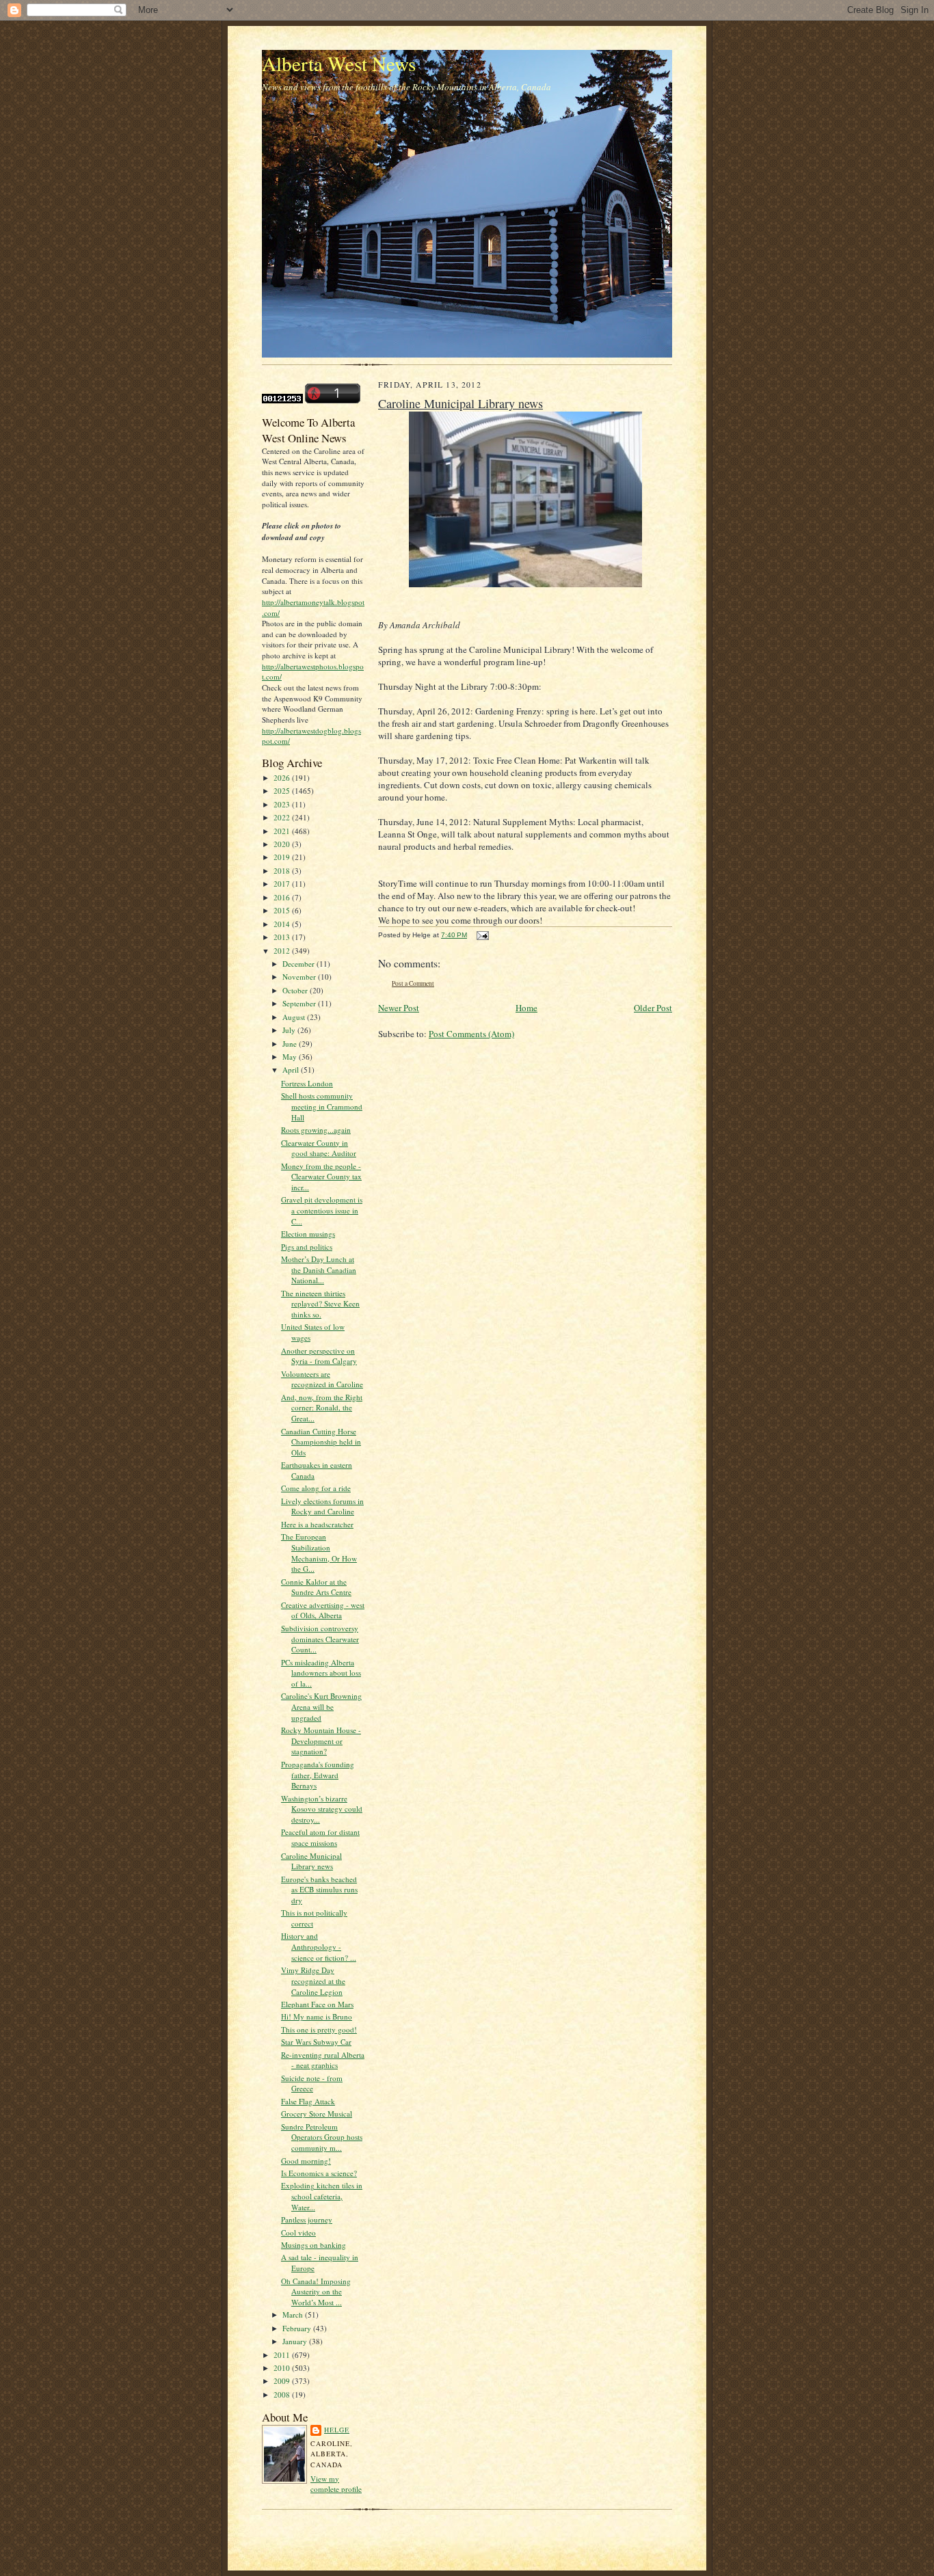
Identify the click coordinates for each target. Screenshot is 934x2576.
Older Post (653, 1008)
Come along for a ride (316, 1488)
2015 (283, 910)
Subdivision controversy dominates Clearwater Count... (320, 1639)
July (290, 1030)
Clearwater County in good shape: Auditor (319, 1148)
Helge (337, 2430)
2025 (283, 791)
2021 (283, 831)
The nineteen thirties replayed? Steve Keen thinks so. (320, 1304)
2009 (283, 2381)
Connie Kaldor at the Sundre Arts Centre (316, 1587)
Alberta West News (339, 63)
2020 (283, 844)
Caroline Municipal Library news (311, 1861)
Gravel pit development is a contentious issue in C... (322, 1210)
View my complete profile (336, 2484)
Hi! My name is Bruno (317, 2016)
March (294, 2315)
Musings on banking (313, 2245)
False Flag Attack (308, 2101)
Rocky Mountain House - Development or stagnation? (321, 1741)
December (299, 964)
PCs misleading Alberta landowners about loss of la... (321, 1673)
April (292, 1070)
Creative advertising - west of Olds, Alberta (323, 1610)
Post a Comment (413, 983)
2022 (283, 817)
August (295, 1017)
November (300, 977)
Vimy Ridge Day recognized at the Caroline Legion (313, 1981)
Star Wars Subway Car (316, 2042)
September (300, 1003)
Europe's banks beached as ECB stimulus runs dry (319, 1890)
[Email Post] (481, 935)
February (298, 2328)
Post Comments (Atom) (471, 1034)
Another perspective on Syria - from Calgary (319, 1356)
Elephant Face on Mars (317, 2004)
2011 (283, 2355)
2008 (283, 2394)
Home (526, 1008)
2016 (283, 897)
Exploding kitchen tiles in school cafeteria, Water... (322, 2196)
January (296, 2341)
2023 (283, 804)
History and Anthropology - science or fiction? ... (319, 1946)
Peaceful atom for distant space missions (320, 1837)
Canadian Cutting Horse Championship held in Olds (321, 1442)
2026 (283, 778)
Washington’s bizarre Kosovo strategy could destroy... (322, 1809)
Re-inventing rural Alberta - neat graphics (323, 2060)
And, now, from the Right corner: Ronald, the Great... (322, 1408)
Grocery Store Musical (317, 2114)
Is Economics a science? (319, 2173)
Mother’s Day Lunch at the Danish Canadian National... (319, 1270)
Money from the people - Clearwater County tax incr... (321, 1177)
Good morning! (306, 2161)
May (291, 1057)
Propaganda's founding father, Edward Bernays (318, 1775)
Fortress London (307, 1083)
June (291, 1044)
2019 (283, 857)
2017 (283, 884)
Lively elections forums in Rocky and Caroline (322, 1506)
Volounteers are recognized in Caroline (322, 1379)
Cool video (298, 2232)
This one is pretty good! (319, 2029)
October (296, 990)
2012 (283, 951)
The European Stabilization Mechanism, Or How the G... (319, 1553)
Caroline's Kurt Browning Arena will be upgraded (321, 1706)
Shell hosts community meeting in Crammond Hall (322, 1106)
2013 (283, 937)
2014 (283, 924)
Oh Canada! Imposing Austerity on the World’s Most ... (316, 2292)
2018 (283, 871)
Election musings (308, 1234)
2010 (283, 2368)
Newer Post (399, 1008)
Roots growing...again (316, 1130)
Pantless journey (307, 2219)
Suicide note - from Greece (312, 2083)
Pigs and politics (307, 1247)
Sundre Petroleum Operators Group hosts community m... (322, 2137)
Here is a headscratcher (317, 1524)
